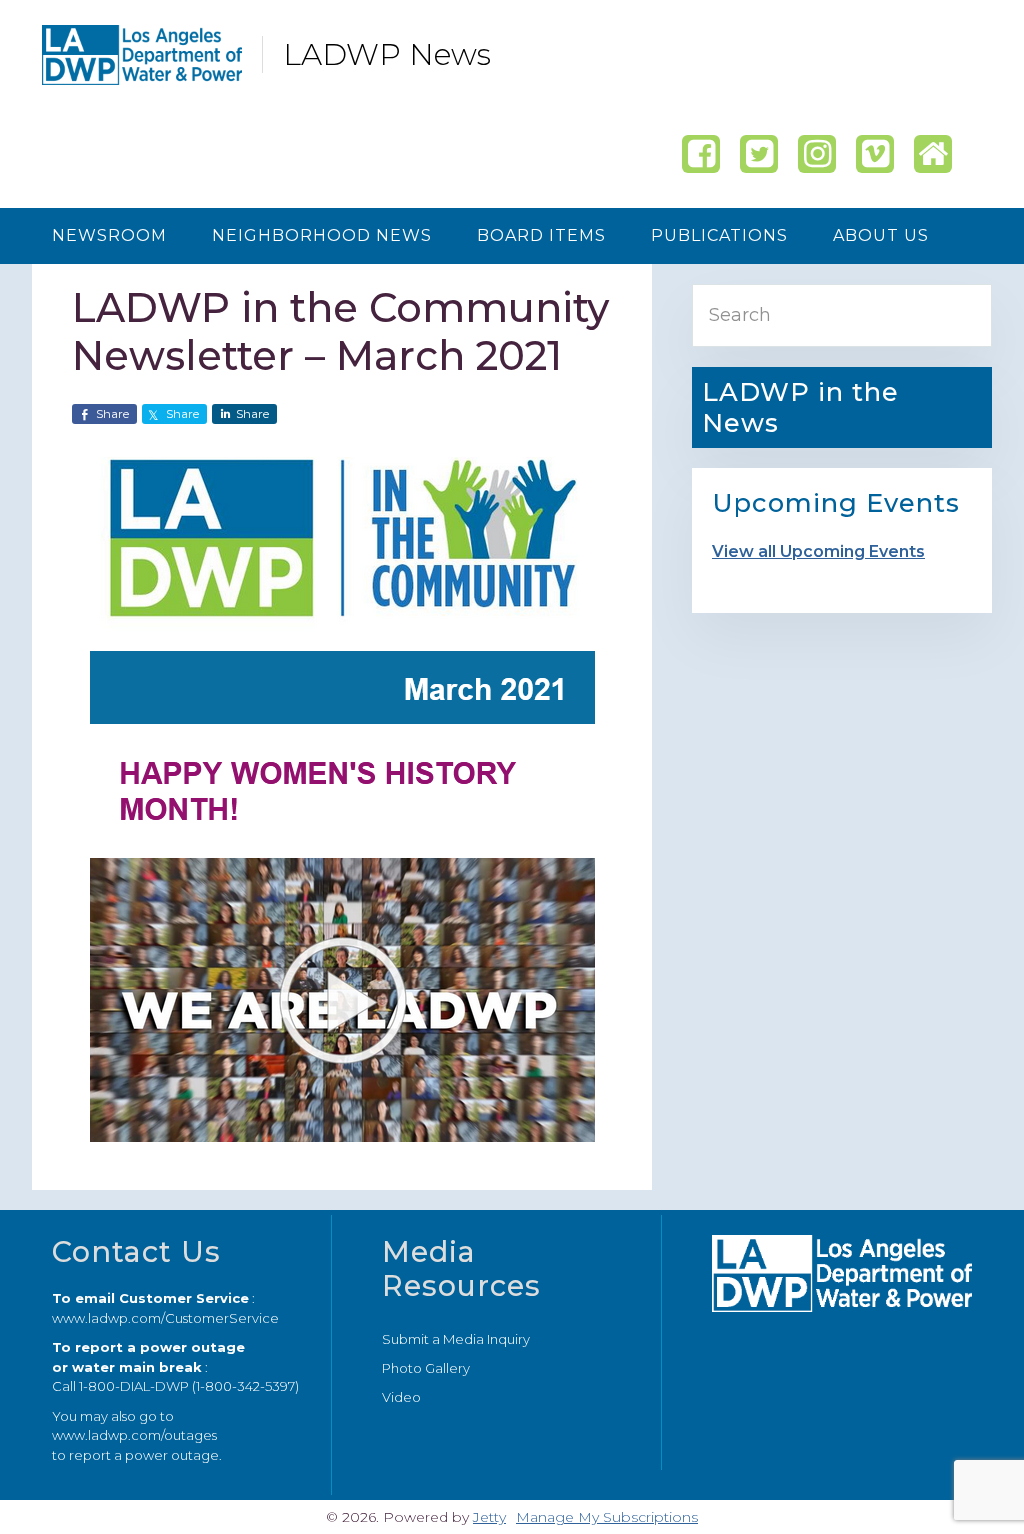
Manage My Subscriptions (607, 1517)
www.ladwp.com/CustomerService (165, 1318)
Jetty (489, 1517)
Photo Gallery (426, 1368)
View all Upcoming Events (818, 551)
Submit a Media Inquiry (456, 1339)
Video (401, 1397)
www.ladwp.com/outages (134, 1435)
